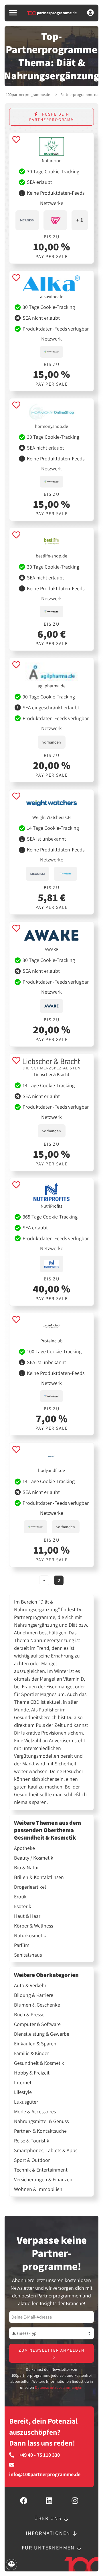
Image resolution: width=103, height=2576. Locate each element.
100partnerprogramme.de (28, 94)
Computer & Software (37, 2024)
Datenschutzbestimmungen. (59, 2387)
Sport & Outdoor (32, 2160)
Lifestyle (23, 2092)
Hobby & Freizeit (32, 2073)
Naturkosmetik (30, 1935)
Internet (23, 2082)
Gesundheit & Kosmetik (39, 2063)
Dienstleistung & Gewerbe (42, 2034)
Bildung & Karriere (34, 1995)
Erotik (20, 1897)
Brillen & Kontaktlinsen (39, 1877)
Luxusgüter (26, 2102)
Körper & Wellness (33, 1926)
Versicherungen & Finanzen (43, 2180)
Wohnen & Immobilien (38, 2189)
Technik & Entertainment (41, 2170)
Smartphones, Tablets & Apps (46, 2150)
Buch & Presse (29, 2015)
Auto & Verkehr (30, 1985)
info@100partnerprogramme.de (45, 2474)
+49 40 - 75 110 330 (39, 2455)
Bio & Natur (26, 1868)
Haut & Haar (27, 1916)
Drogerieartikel (30, 1887)
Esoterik (23, 1906)
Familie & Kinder (31, 2053)
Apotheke (24, 1848)
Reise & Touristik (32, 2141)
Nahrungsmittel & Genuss (41, 2121)
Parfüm (22, 1945)
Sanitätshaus (28, 1955)
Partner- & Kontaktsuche (40, 2131)
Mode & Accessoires (35, 2112)
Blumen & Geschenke (37, 2005)
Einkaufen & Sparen (35, 2044)
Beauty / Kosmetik (34, 1858)
